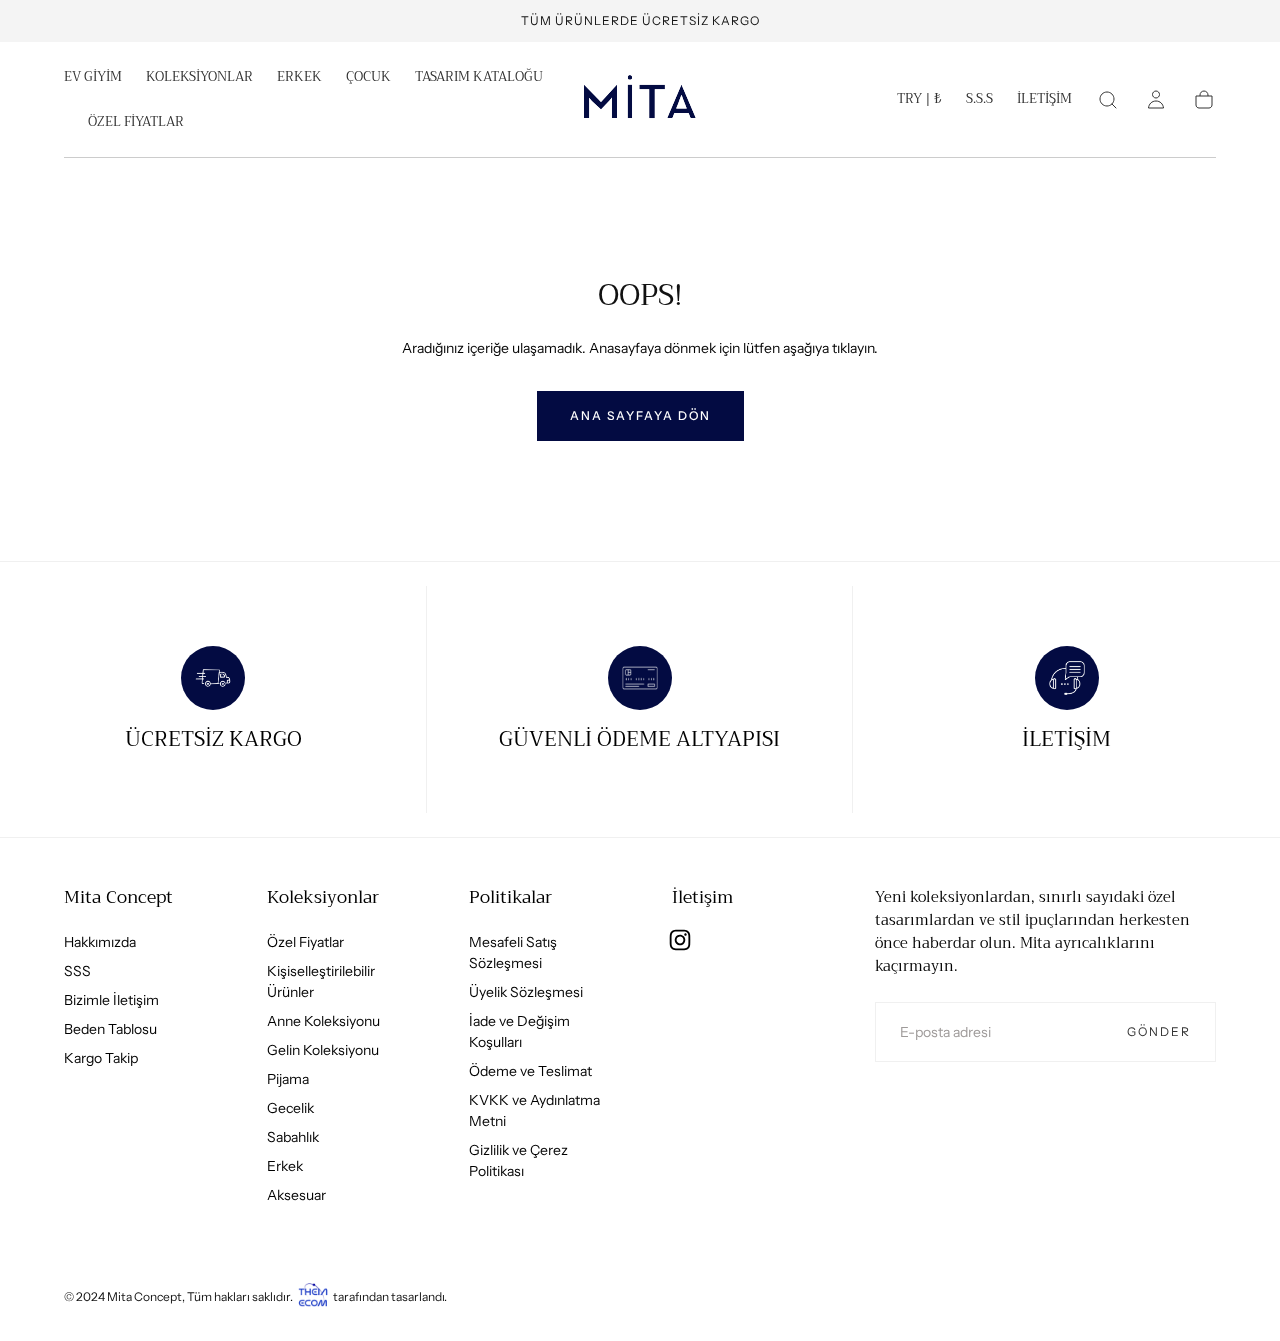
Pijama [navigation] (288, 1079)
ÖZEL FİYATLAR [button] (136, 124)
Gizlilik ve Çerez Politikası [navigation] (518, 1160)
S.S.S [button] (979, 101)
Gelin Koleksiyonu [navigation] (323, 1050)
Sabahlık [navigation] (293, 1137)
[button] (919, 103)
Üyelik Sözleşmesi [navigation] (526, 992)
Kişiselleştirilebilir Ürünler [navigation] (321, 981)
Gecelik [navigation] (290, 1108)
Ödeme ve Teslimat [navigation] (530, 1071)
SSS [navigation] (77, 971)
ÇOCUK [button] (368, 79)
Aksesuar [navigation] (296, 1195)
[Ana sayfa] (640, 100)
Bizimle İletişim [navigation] (111, 1000)
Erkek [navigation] (285, 1166)
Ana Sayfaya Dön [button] (640, 415)
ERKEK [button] (299, 79)
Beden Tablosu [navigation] (110, 1029)
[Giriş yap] (1156, 100)
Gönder (1159, 1031)
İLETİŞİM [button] (1044, 101)
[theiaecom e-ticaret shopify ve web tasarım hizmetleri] (313, 1296)
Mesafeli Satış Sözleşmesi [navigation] (513, 952)
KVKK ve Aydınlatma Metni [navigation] (534, 1110)
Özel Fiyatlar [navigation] (305, 942)
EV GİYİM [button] (93, 79)
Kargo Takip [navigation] (101, 1058)
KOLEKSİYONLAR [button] (199, 79)
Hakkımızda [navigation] (100, 942)
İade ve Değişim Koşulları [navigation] (519, 1031)
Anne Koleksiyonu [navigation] (323, 1021)
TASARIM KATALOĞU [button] (479, 79)
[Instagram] (680, 940)
